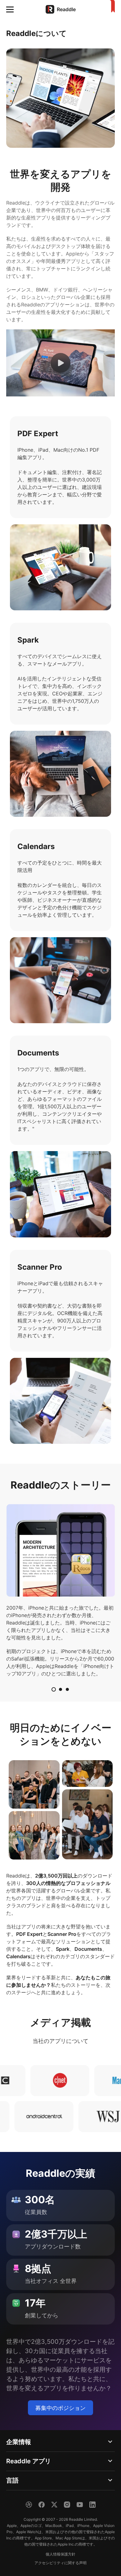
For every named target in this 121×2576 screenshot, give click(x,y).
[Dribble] (29, 2505)
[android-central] (68, 2117)
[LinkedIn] (92, 2505)
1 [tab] (54, 1689)
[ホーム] (111, 7)
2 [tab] (60, 1689)
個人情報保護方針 (60, 2554)
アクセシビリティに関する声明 (60, 2563)
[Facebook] (42, 2505)
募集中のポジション (60, 2408)
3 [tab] (67, 1689)
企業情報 (19, 2442)
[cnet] (33, 2081)
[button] (10, 9)
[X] (54, 2505)
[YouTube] (80, 2505)
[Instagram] (67, 2505)
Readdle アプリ (29, 2461)
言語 (12, 2480)
